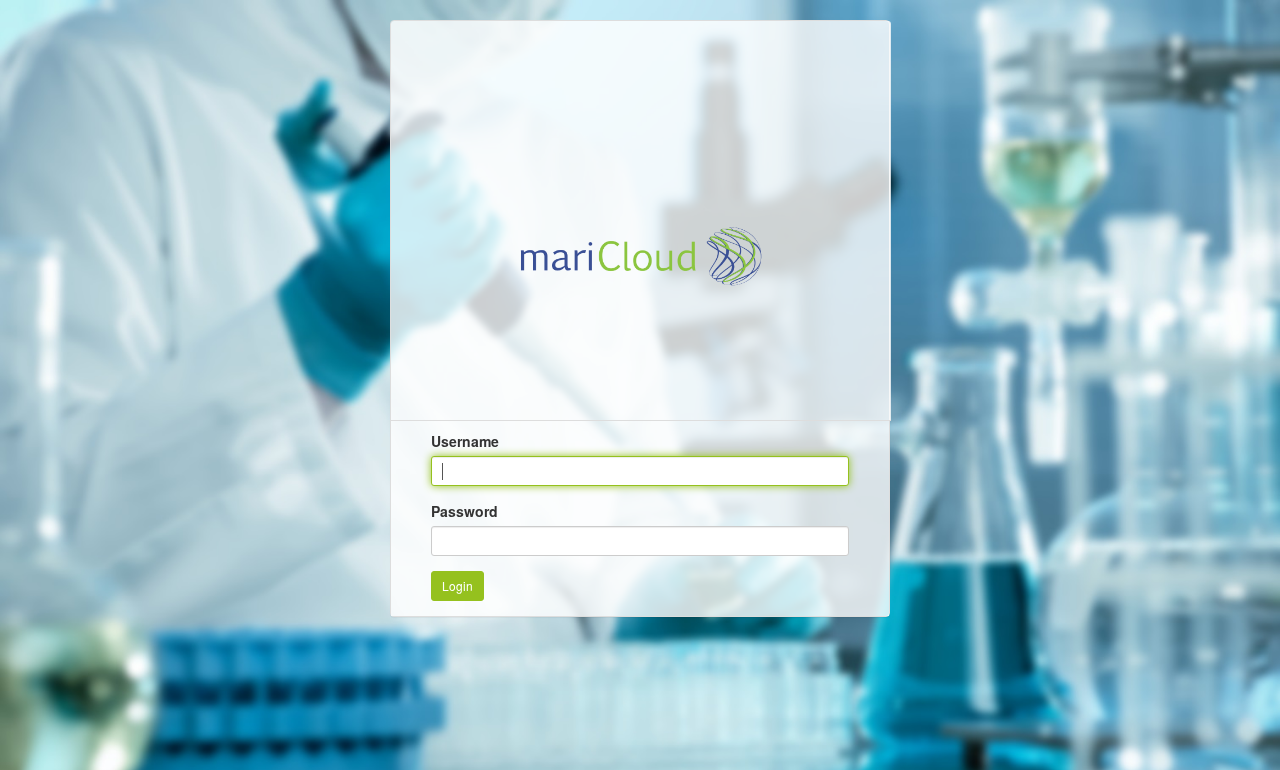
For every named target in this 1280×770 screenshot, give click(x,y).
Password (464, 511)
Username (465, 441)
